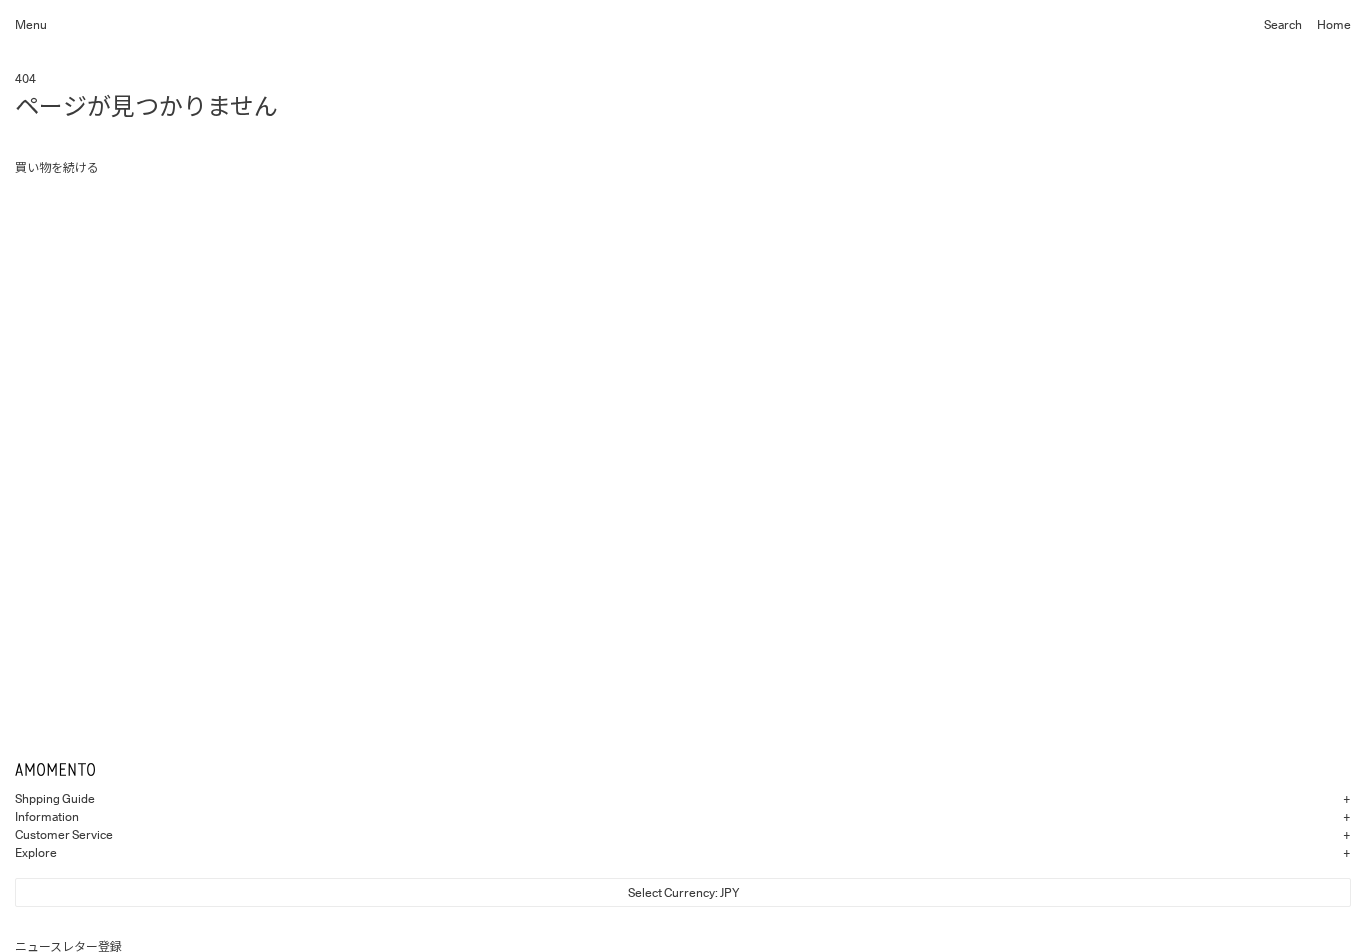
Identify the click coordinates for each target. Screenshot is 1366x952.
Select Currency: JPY (683, 892)
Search (1283, 24)
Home (1334, 24)
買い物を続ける (57, 167)
